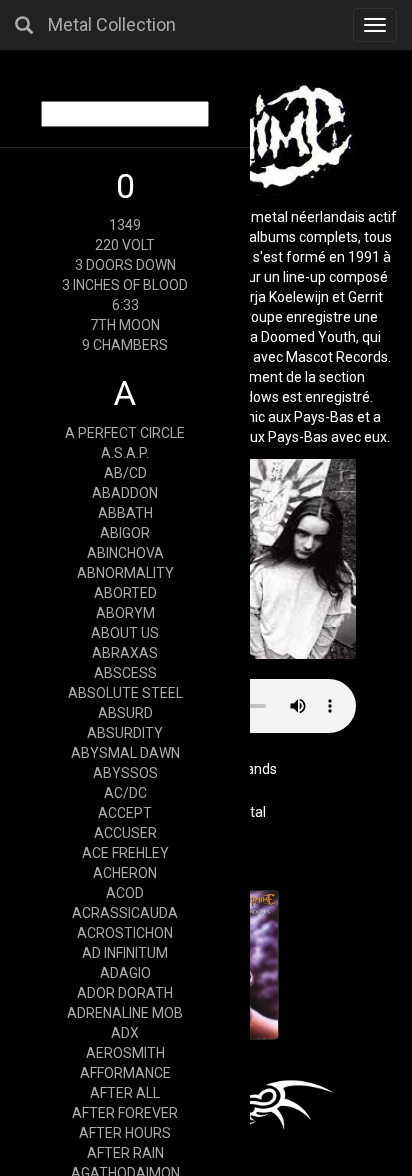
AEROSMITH (125, 1053)
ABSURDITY (125, 733)
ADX (125, 1033)
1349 (125, 225)
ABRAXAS (125, 653)
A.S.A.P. (125, 453)
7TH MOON (125, 325)
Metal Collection (112, 24)
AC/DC (125, 793)
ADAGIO (125, 973)
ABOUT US (125, 633)
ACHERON (125, 873)
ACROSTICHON (125, 933)
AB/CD (125, 473)
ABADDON (125, 493)
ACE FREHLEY (125, 853)
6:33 (125, 305)
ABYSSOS (125, 773)
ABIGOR (125, 533)
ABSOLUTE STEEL (125, 693)
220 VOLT (125, 245)
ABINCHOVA (125, 553)
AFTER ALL (125, 1093)
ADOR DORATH (125, 993)
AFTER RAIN (125, 1153)
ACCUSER (125, 833)
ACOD (125, 893)
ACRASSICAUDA (125, 913)
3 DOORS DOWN (125, 265)
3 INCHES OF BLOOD (125, 285)
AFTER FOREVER (125, 1113)
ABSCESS (125, 673)
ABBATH (125, 513)
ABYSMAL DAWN (125, 753)
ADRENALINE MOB (125, 1013)
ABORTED (125, 593)
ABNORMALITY (125, 573)
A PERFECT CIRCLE (125, 433)
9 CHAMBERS (125, 345)
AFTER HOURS (125, 1133)
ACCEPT (125, 813)
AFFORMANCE (125, 1073)
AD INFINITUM (125, 953)
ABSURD (125, 713)
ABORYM (125, 613)
